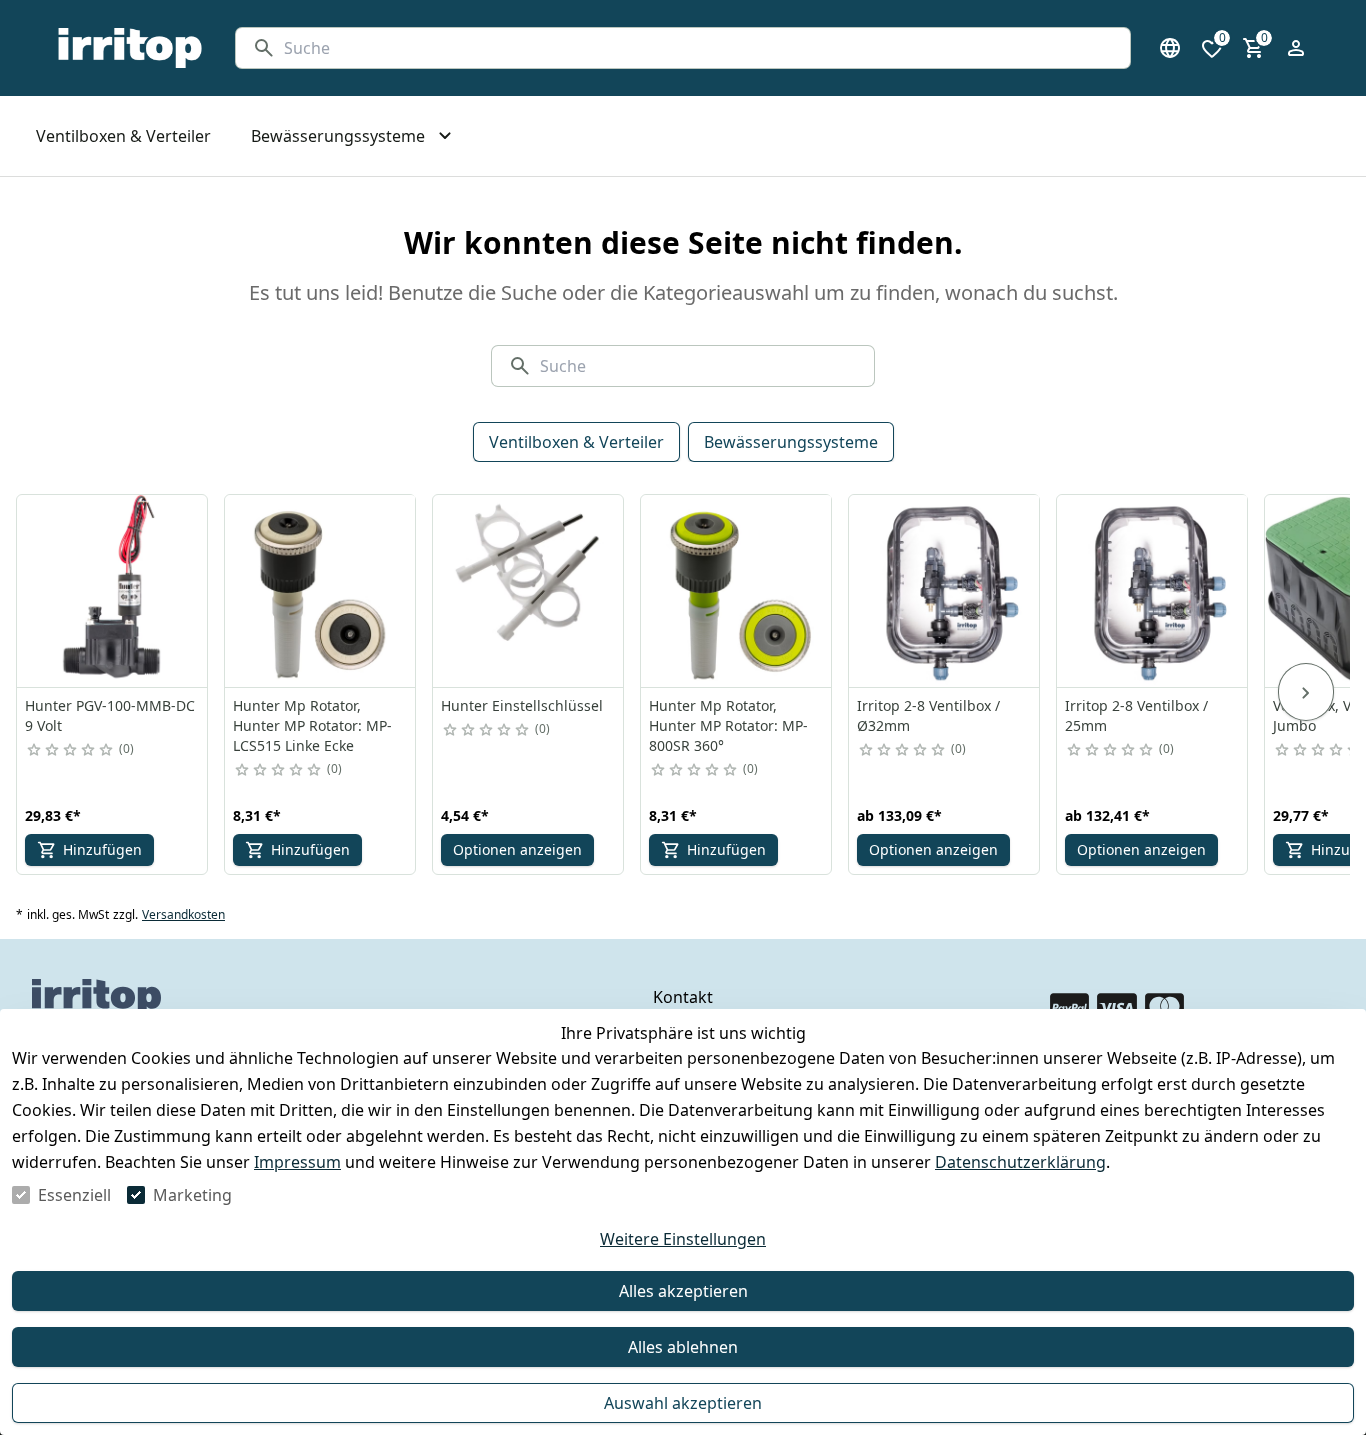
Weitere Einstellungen (683, 1239)
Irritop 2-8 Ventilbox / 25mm (1136, 715)
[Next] (1306, 692)
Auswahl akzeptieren (683, 1403)
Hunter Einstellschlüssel (522, 705)
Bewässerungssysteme (791, 442)
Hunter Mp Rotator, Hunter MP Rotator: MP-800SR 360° (728, 725)
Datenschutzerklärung (1020, 1162)
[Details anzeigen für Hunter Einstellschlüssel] (529, 591)
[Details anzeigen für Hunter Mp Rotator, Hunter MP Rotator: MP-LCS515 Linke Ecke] (321, 591)
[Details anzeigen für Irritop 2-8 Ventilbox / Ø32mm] (945, 591)
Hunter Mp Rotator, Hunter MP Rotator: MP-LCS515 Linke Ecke (312, 725)
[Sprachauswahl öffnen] (1170, 48)
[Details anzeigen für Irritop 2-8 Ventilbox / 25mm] (1153, 591)
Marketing (192, 1195)
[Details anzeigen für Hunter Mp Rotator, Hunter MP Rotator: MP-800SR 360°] (737, 591)
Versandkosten (183, 915)
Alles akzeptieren (683, 1291)
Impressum (297, 1162)
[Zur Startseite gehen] (130, 48)
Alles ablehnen (683, 1347)
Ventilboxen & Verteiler (576, 442)
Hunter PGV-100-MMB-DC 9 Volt (110, 715)
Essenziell (74, 1195)
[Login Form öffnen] (1296, 48)
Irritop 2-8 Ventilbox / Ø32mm (928, 715)
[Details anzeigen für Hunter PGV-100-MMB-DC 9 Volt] (113, 591)
